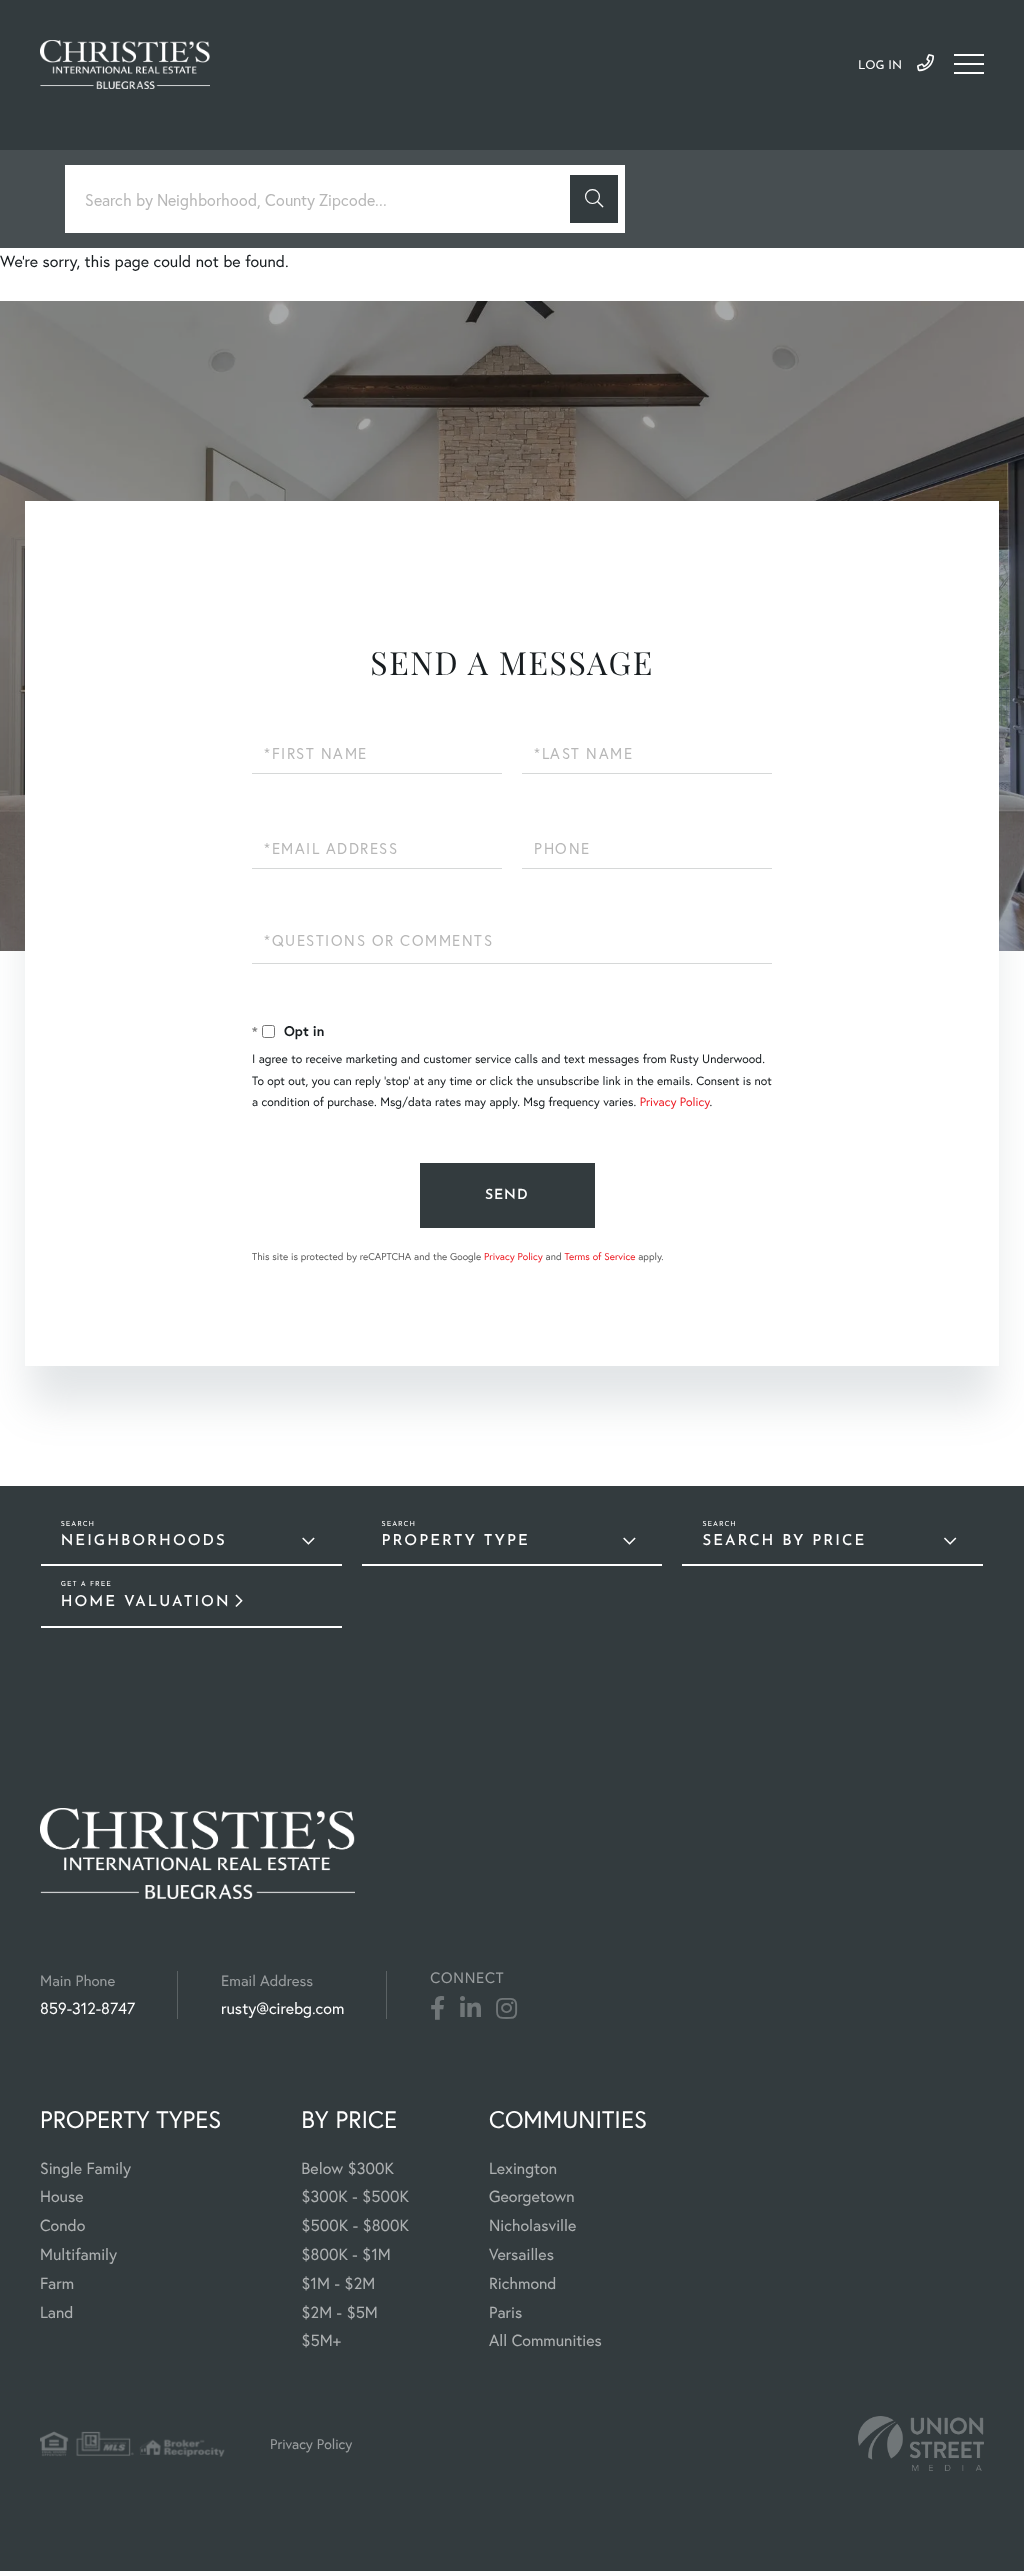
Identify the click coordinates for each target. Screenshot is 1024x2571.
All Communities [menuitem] (545, 2340)
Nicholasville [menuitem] (532, 2225)
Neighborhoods (144, 1541)
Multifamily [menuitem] (78, 2254)
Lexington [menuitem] (523, 2168)
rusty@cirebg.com (282, 2008)
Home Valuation (146, 1602)
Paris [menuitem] (505, 2312)
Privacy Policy (675, 1102)
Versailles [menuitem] (521, 2254)
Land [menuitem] (57, 2312)
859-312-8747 (925, 64)
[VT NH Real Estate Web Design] (921, 2443)
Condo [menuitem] (62, 2225)
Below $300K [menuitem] (347, 2168)
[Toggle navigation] (969, 64)
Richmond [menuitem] (523, 2283)
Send (507, 1195)
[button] (594, 199)
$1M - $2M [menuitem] (338, 2283)
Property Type (456, 1541)
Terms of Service (599, 1256)
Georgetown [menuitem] (532, 2196)
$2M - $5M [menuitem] (339, 2312)
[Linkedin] (470, 2009)
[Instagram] (506, 2009)
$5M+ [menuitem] (321, 2340)
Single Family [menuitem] (85, 2168)
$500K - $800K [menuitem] (355, 2225)
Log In (880, 66)
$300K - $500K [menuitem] (355, 2196)
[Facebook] (437, 2009)
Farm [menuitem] (57, 2283)
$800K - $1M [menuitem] (346, 2254)
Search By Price (784, 1541)
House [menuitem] (62, 2196)
